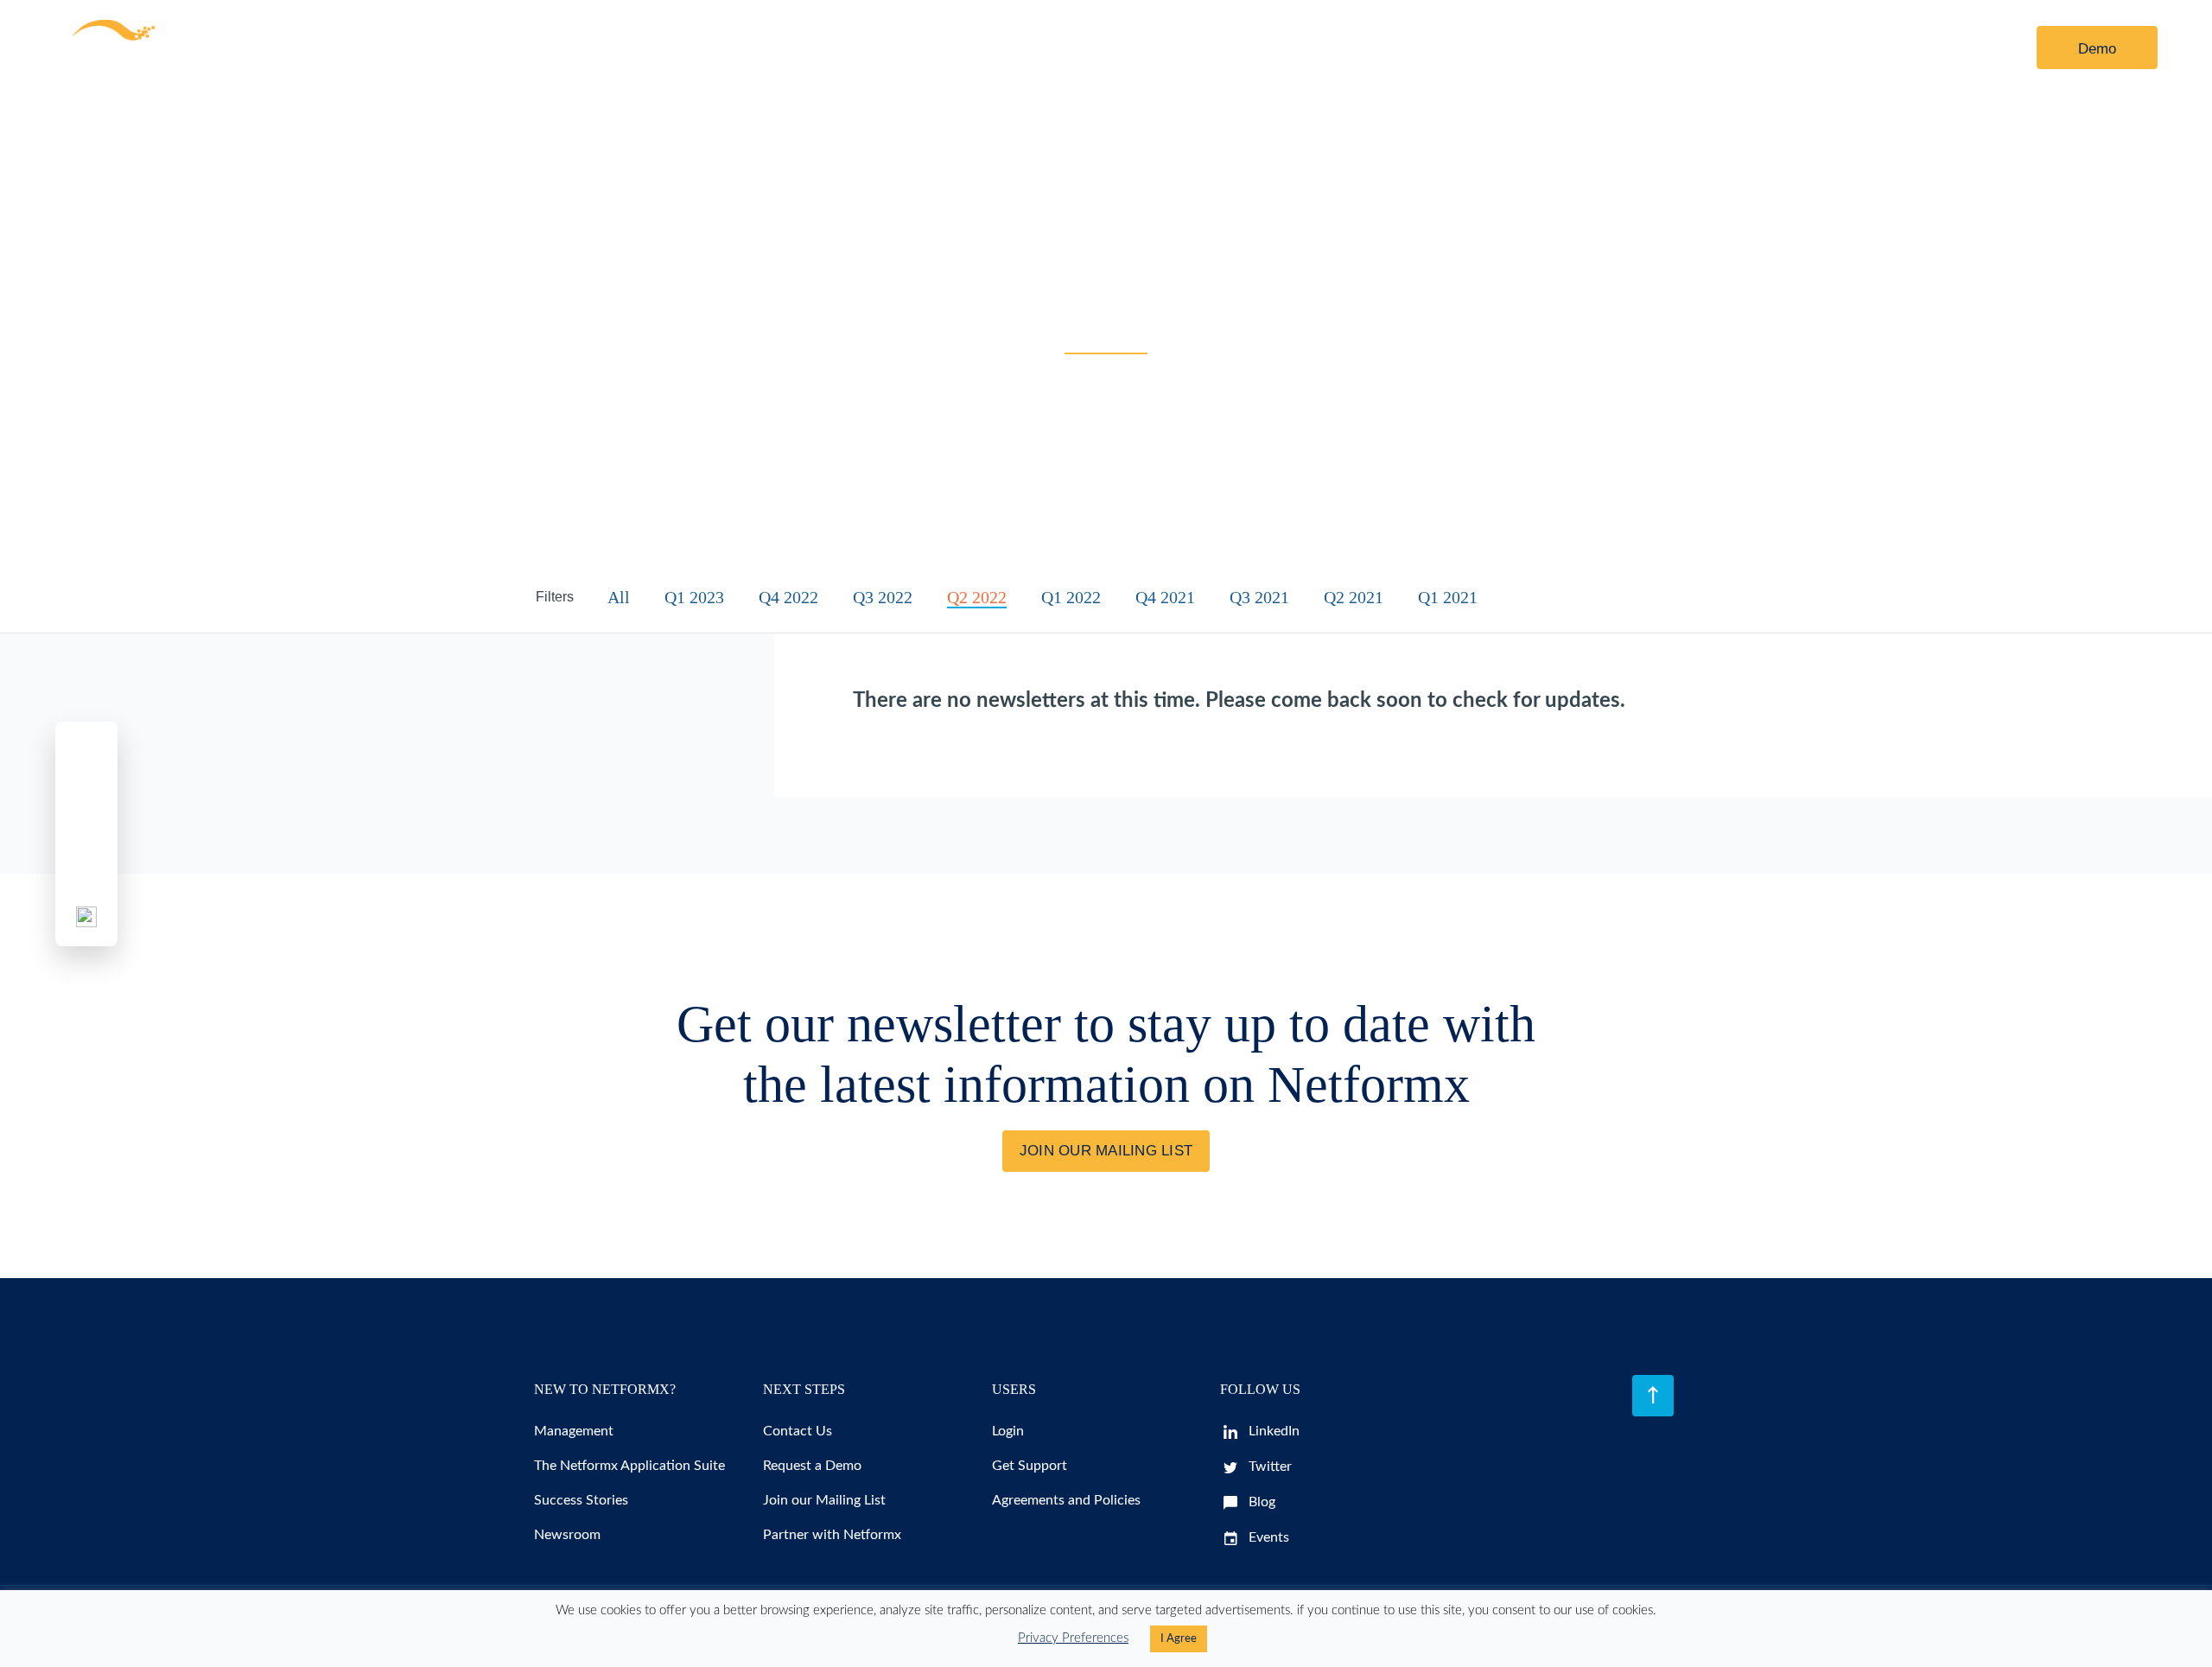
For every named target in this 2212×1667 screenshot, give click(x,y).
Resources (592, 48)
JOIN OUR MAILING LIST (1106, 1151)
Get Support (1030, 1466)
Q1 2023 (694, 597)
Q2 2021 (1354, 597)
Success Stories (581, 1500)
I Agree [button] (1179, 1639)
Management (574, 1431)
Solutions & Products (427, 48)
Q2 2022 (977, 597)
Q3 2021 (1259, 597)
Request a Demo (812, 1466)
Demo (2097, 49)
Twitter (1268, 1467)
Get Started (724, 48)
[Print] (86, 917)
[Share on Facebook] (86, 751)
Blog (1260, 1502)
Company (829, 48)
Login (1960, 49)
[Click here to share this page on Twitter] (86, 792)
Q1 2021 (1448, 597)
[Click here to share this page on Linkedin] (86, 834)
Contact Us (955, 48)
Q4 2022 (788, 597)
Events (1267, 1537)
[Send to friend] (86, 875)
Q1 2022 (1071, 597)
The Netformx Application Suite (629, 1466)
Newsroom (567, 1535)
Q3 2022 (883, 597)
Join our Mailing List (824, 1500)
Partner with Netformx (832, 1535)
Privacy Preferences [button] (1073, 1638)
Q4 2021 (1165, 597)
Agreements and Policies (1066, 1500)
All (619, 597)
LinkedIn (1272, 1431)
